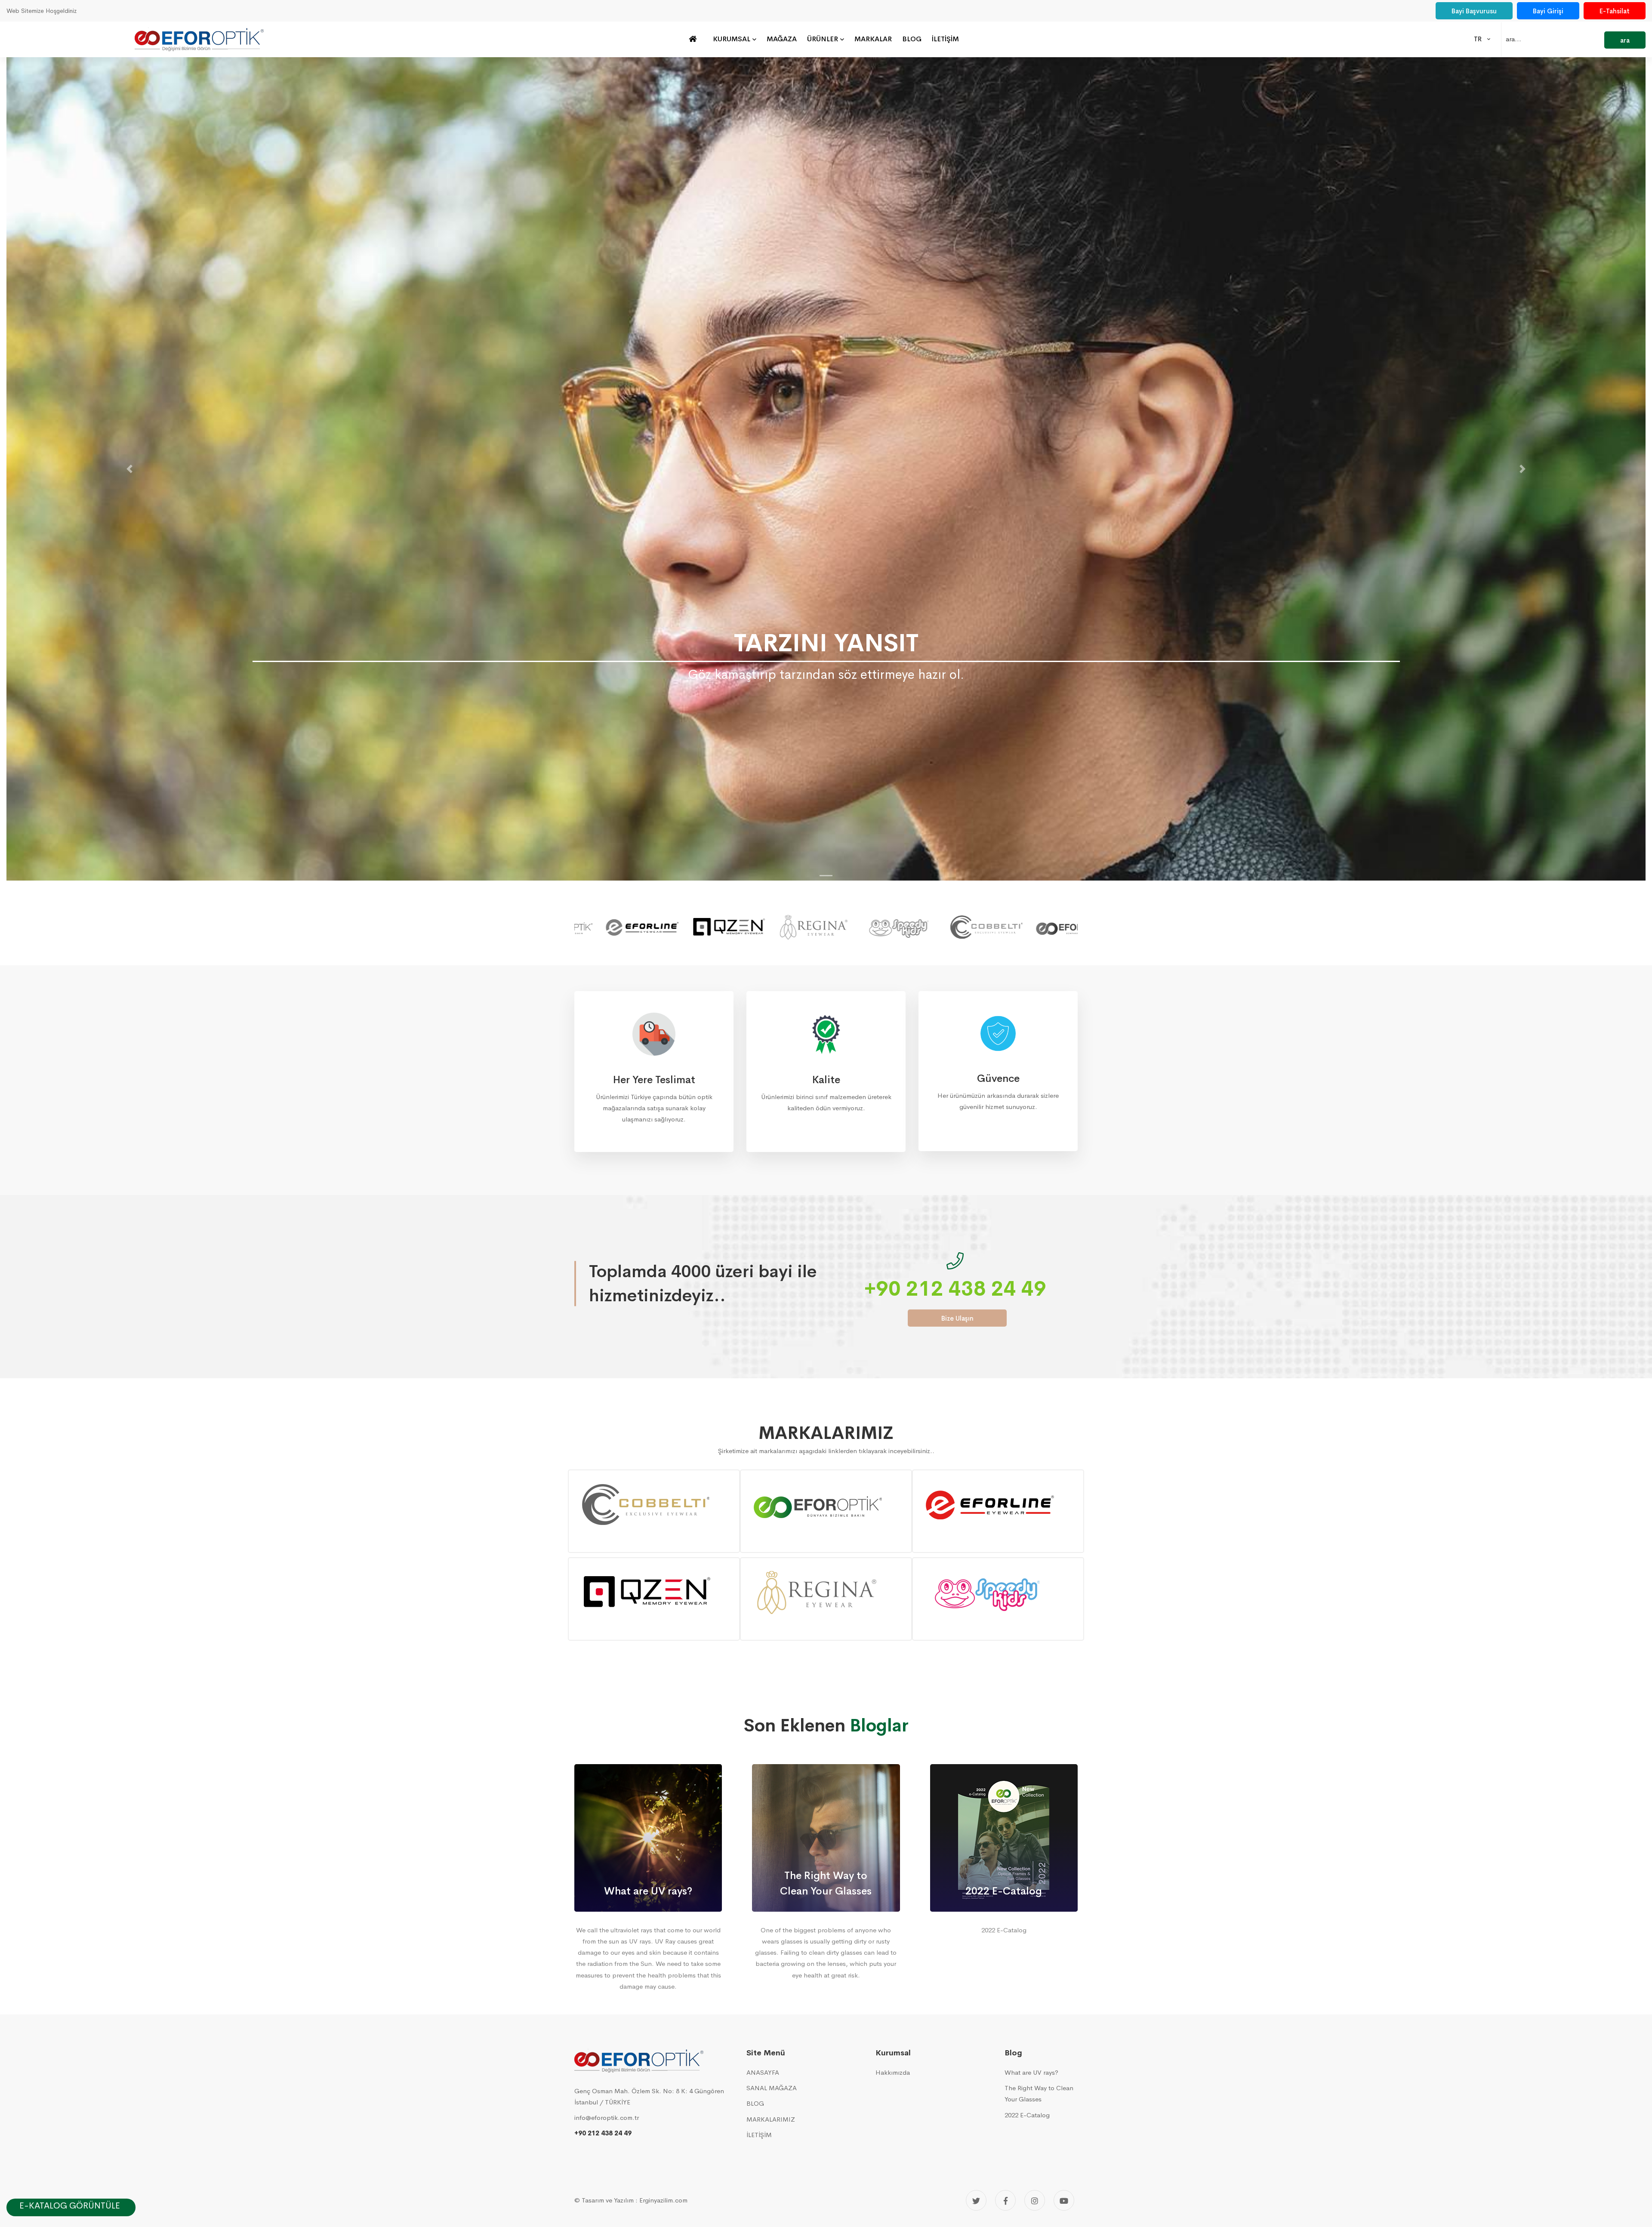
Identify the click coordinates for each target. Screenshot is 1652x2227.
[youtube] (1064, 2200)
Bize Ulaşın (957, 1318)
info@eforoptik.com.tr (607, 2118)
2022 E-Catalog (1027, 2115)
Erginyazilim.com (663, 2200)
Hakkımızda (893, 2072)
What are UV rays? (1031, 2072)
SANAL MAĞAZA (772, 2088)
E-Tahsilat (1615, 11)
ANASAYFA (763, 2072)
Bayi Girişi (1548, 11)
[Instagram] (1035, 2200)
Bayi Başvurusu (1474, 11)
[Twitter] (976, 2200)
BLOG (755, 2103)
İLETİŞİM (759, 2135)
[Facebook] (1005, 2200)
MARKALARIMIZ (771, 2119)
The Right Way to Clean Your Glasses (1039, 2093)
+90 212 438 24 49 (955, 1289)
